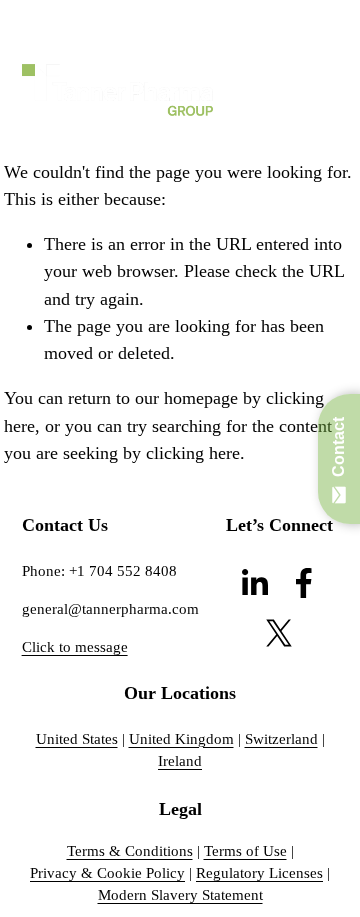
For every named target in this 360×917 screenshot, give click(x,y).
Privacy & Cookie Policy (107, 873)
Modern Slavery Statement (180, 895)
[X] (279, 633)
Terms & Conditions (130, 851)
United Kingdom (181, 739)
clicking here (193, 453)
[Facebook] (304, 583)
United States (77, 739)
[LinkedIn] (254, 583)
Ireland (180, 761)
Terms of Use (245, 851)
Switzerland (281, 739)
